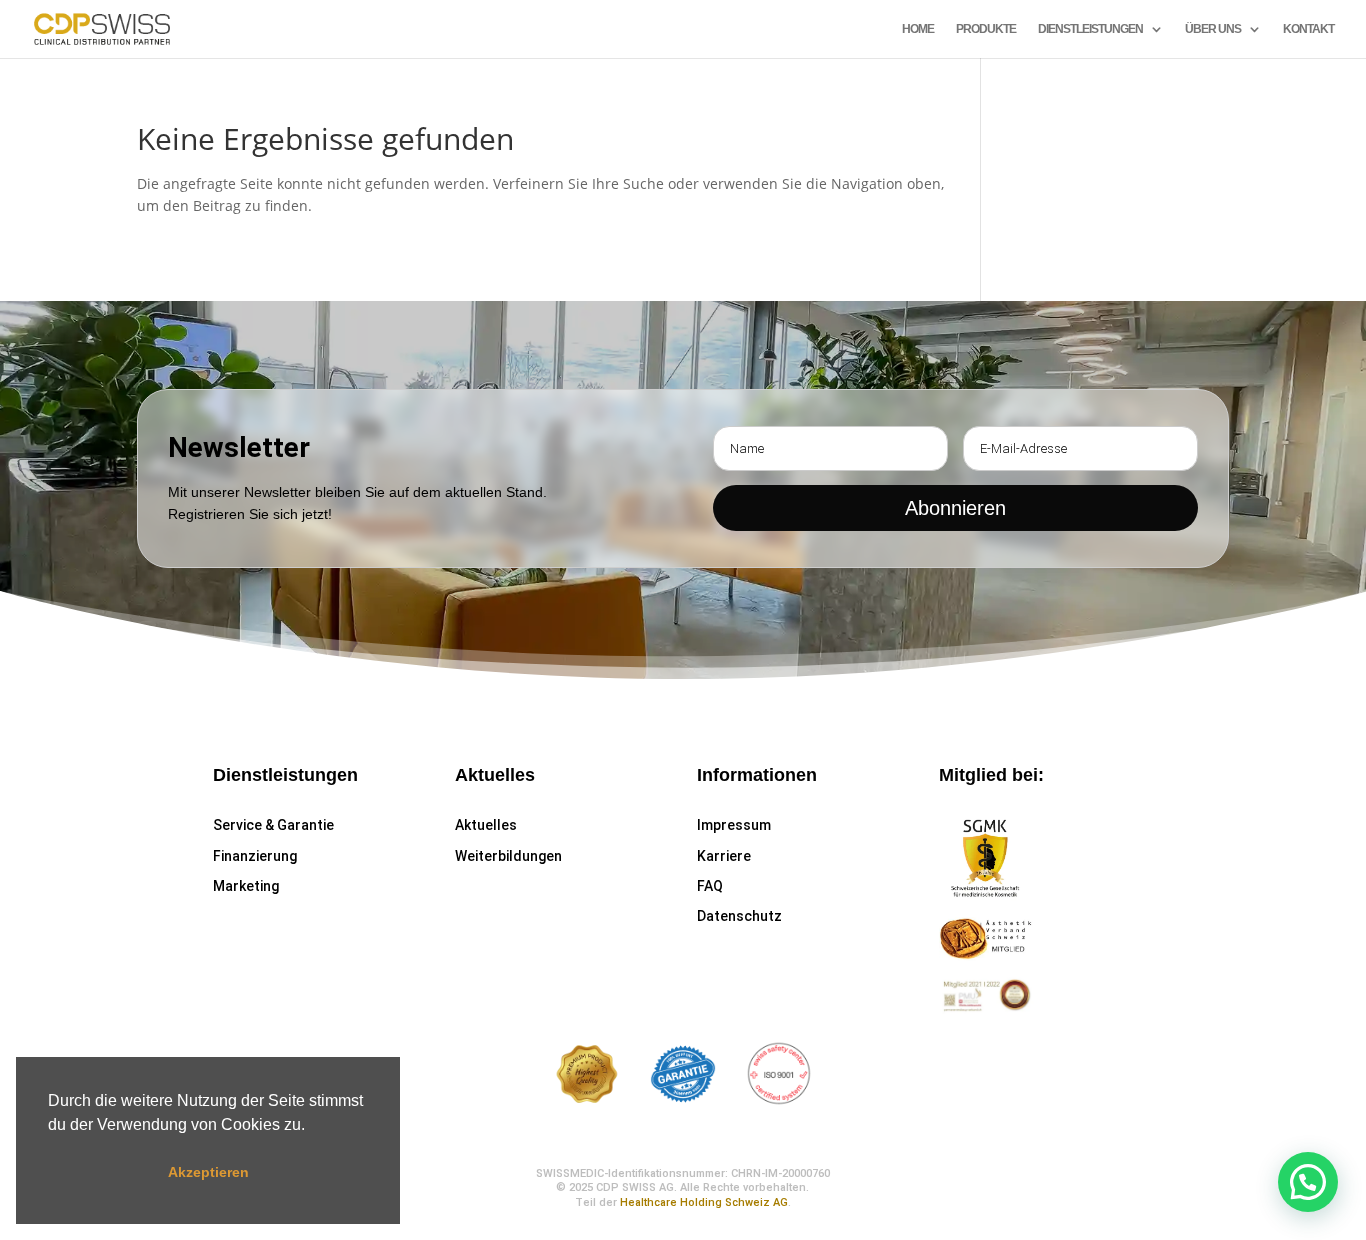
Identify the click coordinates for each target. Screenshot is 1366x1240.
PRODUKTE (986, 29)
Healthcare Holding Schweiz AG (704, 1202)
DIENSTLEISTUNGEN (1090, 29)
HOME (918, 29)
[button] (312, 1126)
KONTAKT (1308, 29)
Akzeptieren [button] (208, 1172)
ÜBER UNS (1213, 29)
